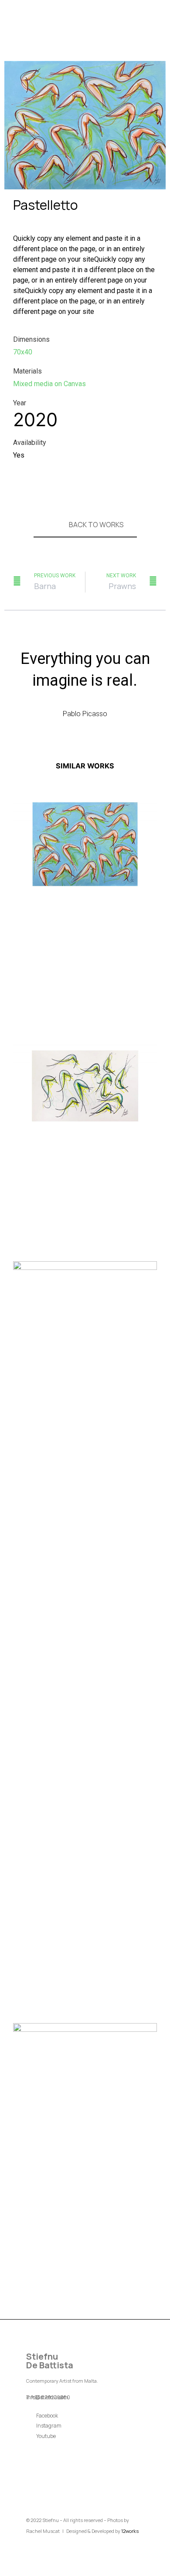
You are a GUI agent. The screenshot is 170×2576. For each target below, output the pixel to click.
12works (130, 2531)
